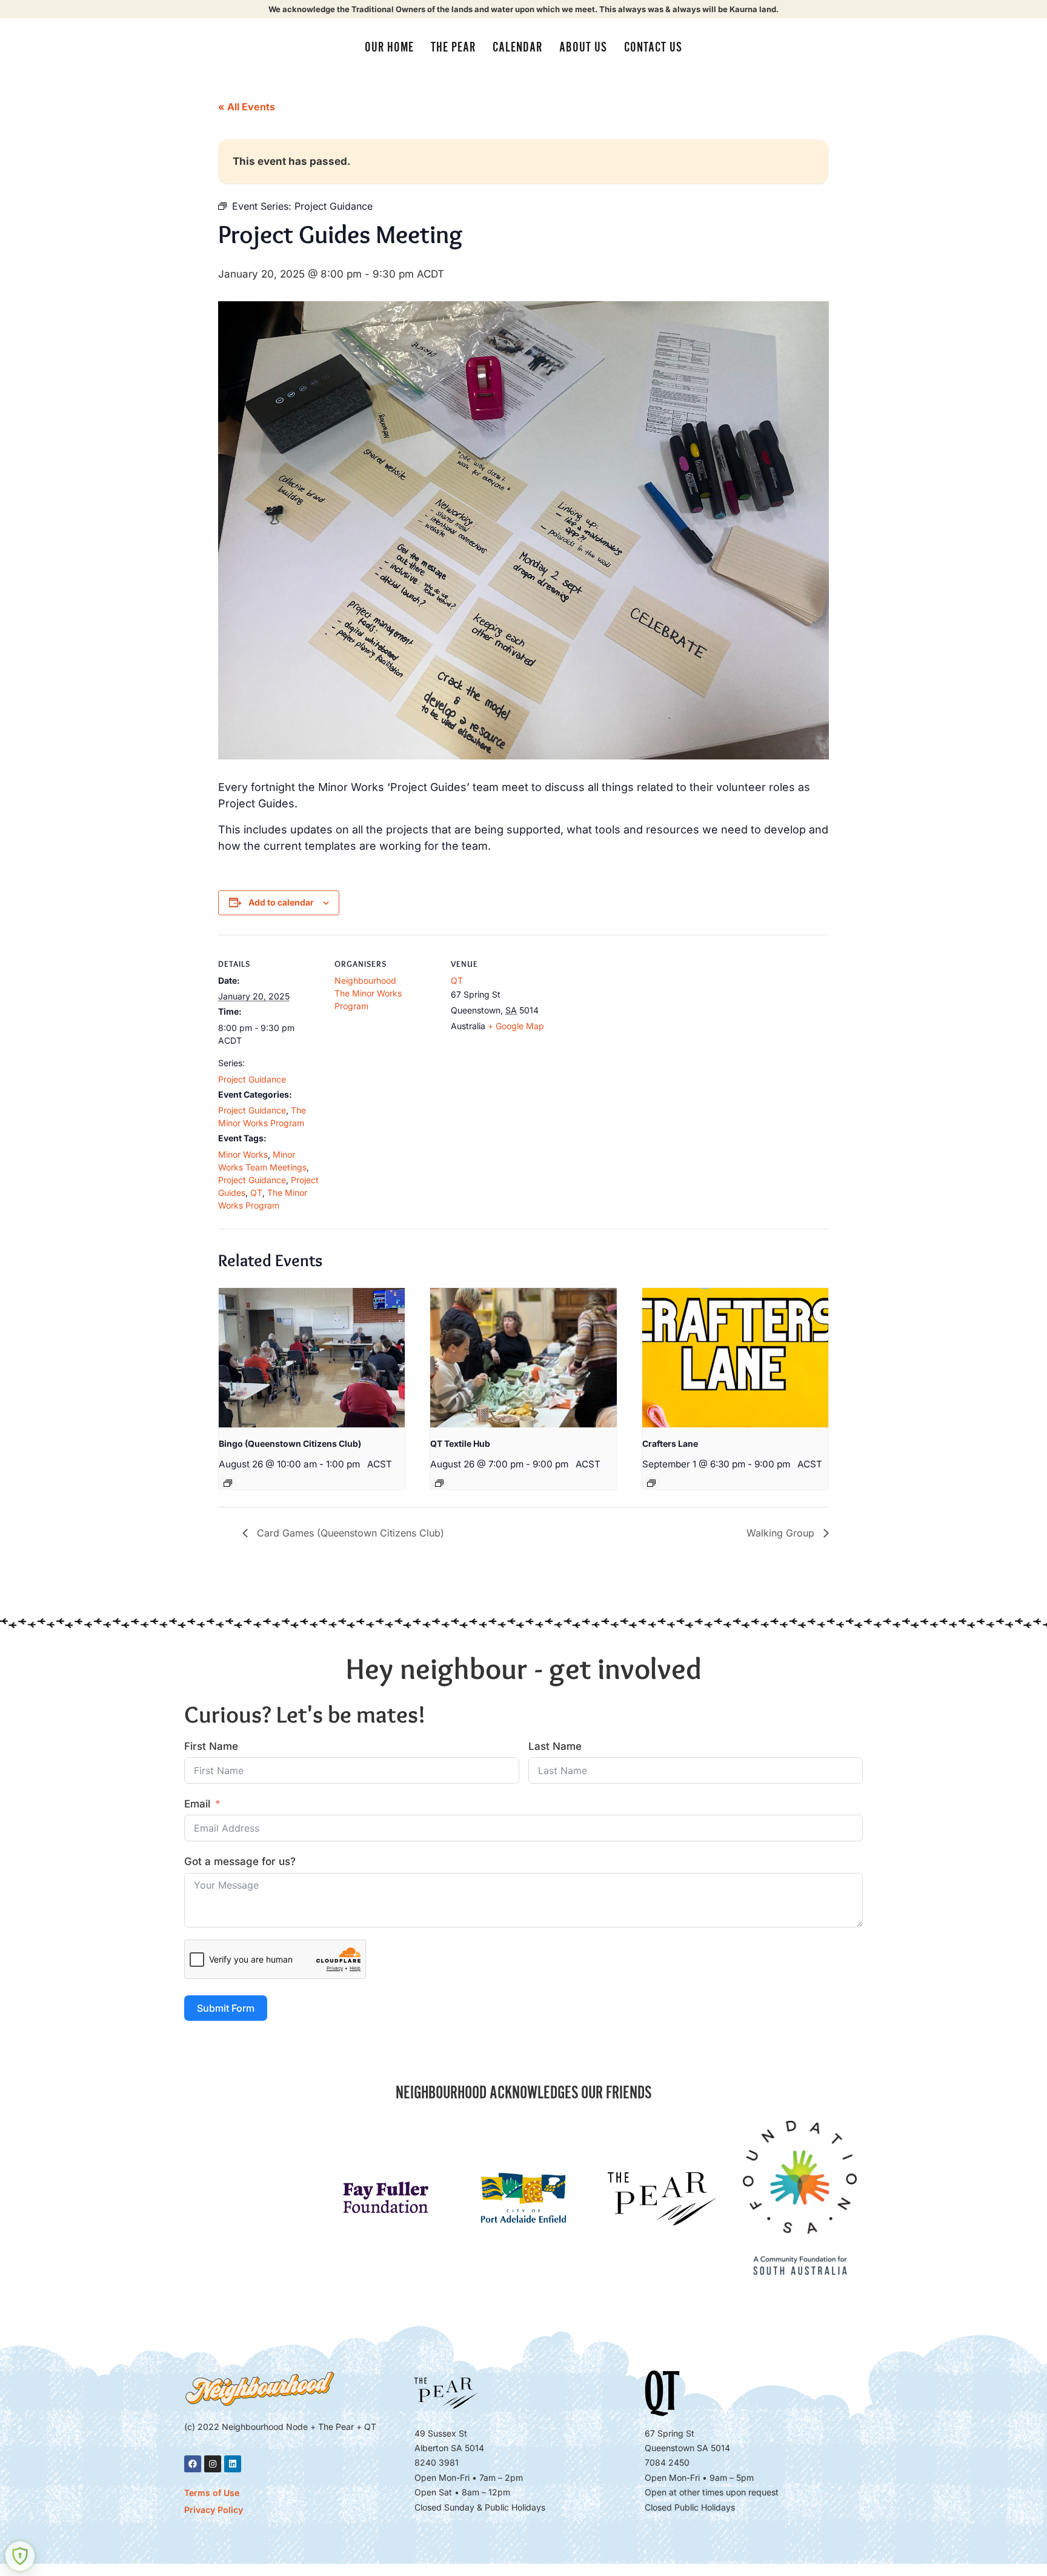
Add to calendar (281, 902)
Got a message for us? (240, 1861)
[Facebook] (193, 2464)
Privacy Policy (214, 2510)
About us (583, 47)
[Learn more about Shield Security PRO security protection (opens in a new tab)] (20, 2556)
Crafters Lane (670, 1443)
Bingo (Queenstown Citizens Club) (290, 1443)
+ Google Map (516, 1026)
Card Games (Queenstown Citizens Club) (349, 1533)
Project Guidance (252, 1079)
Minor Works (243, 1154)
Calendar (517, 47)
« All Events (247, 107)
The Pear (453, 47)
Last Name (555, 1746)
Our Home (389, 47)
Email (197, 1804)
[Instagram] (213, 2464)
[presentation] (312, 1358)
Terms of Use (212, 2493)
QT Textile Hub (460, 1443)
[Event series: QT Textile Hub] (439, 1483)
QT (256, 1193)
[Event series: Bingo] (228, 1483)
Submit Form (226, 2008)
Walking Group (782, 1533)
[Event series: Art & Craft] (651, 1483)
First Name (211, 1746)
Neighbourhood (365, 980)
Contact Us (653, 47)
